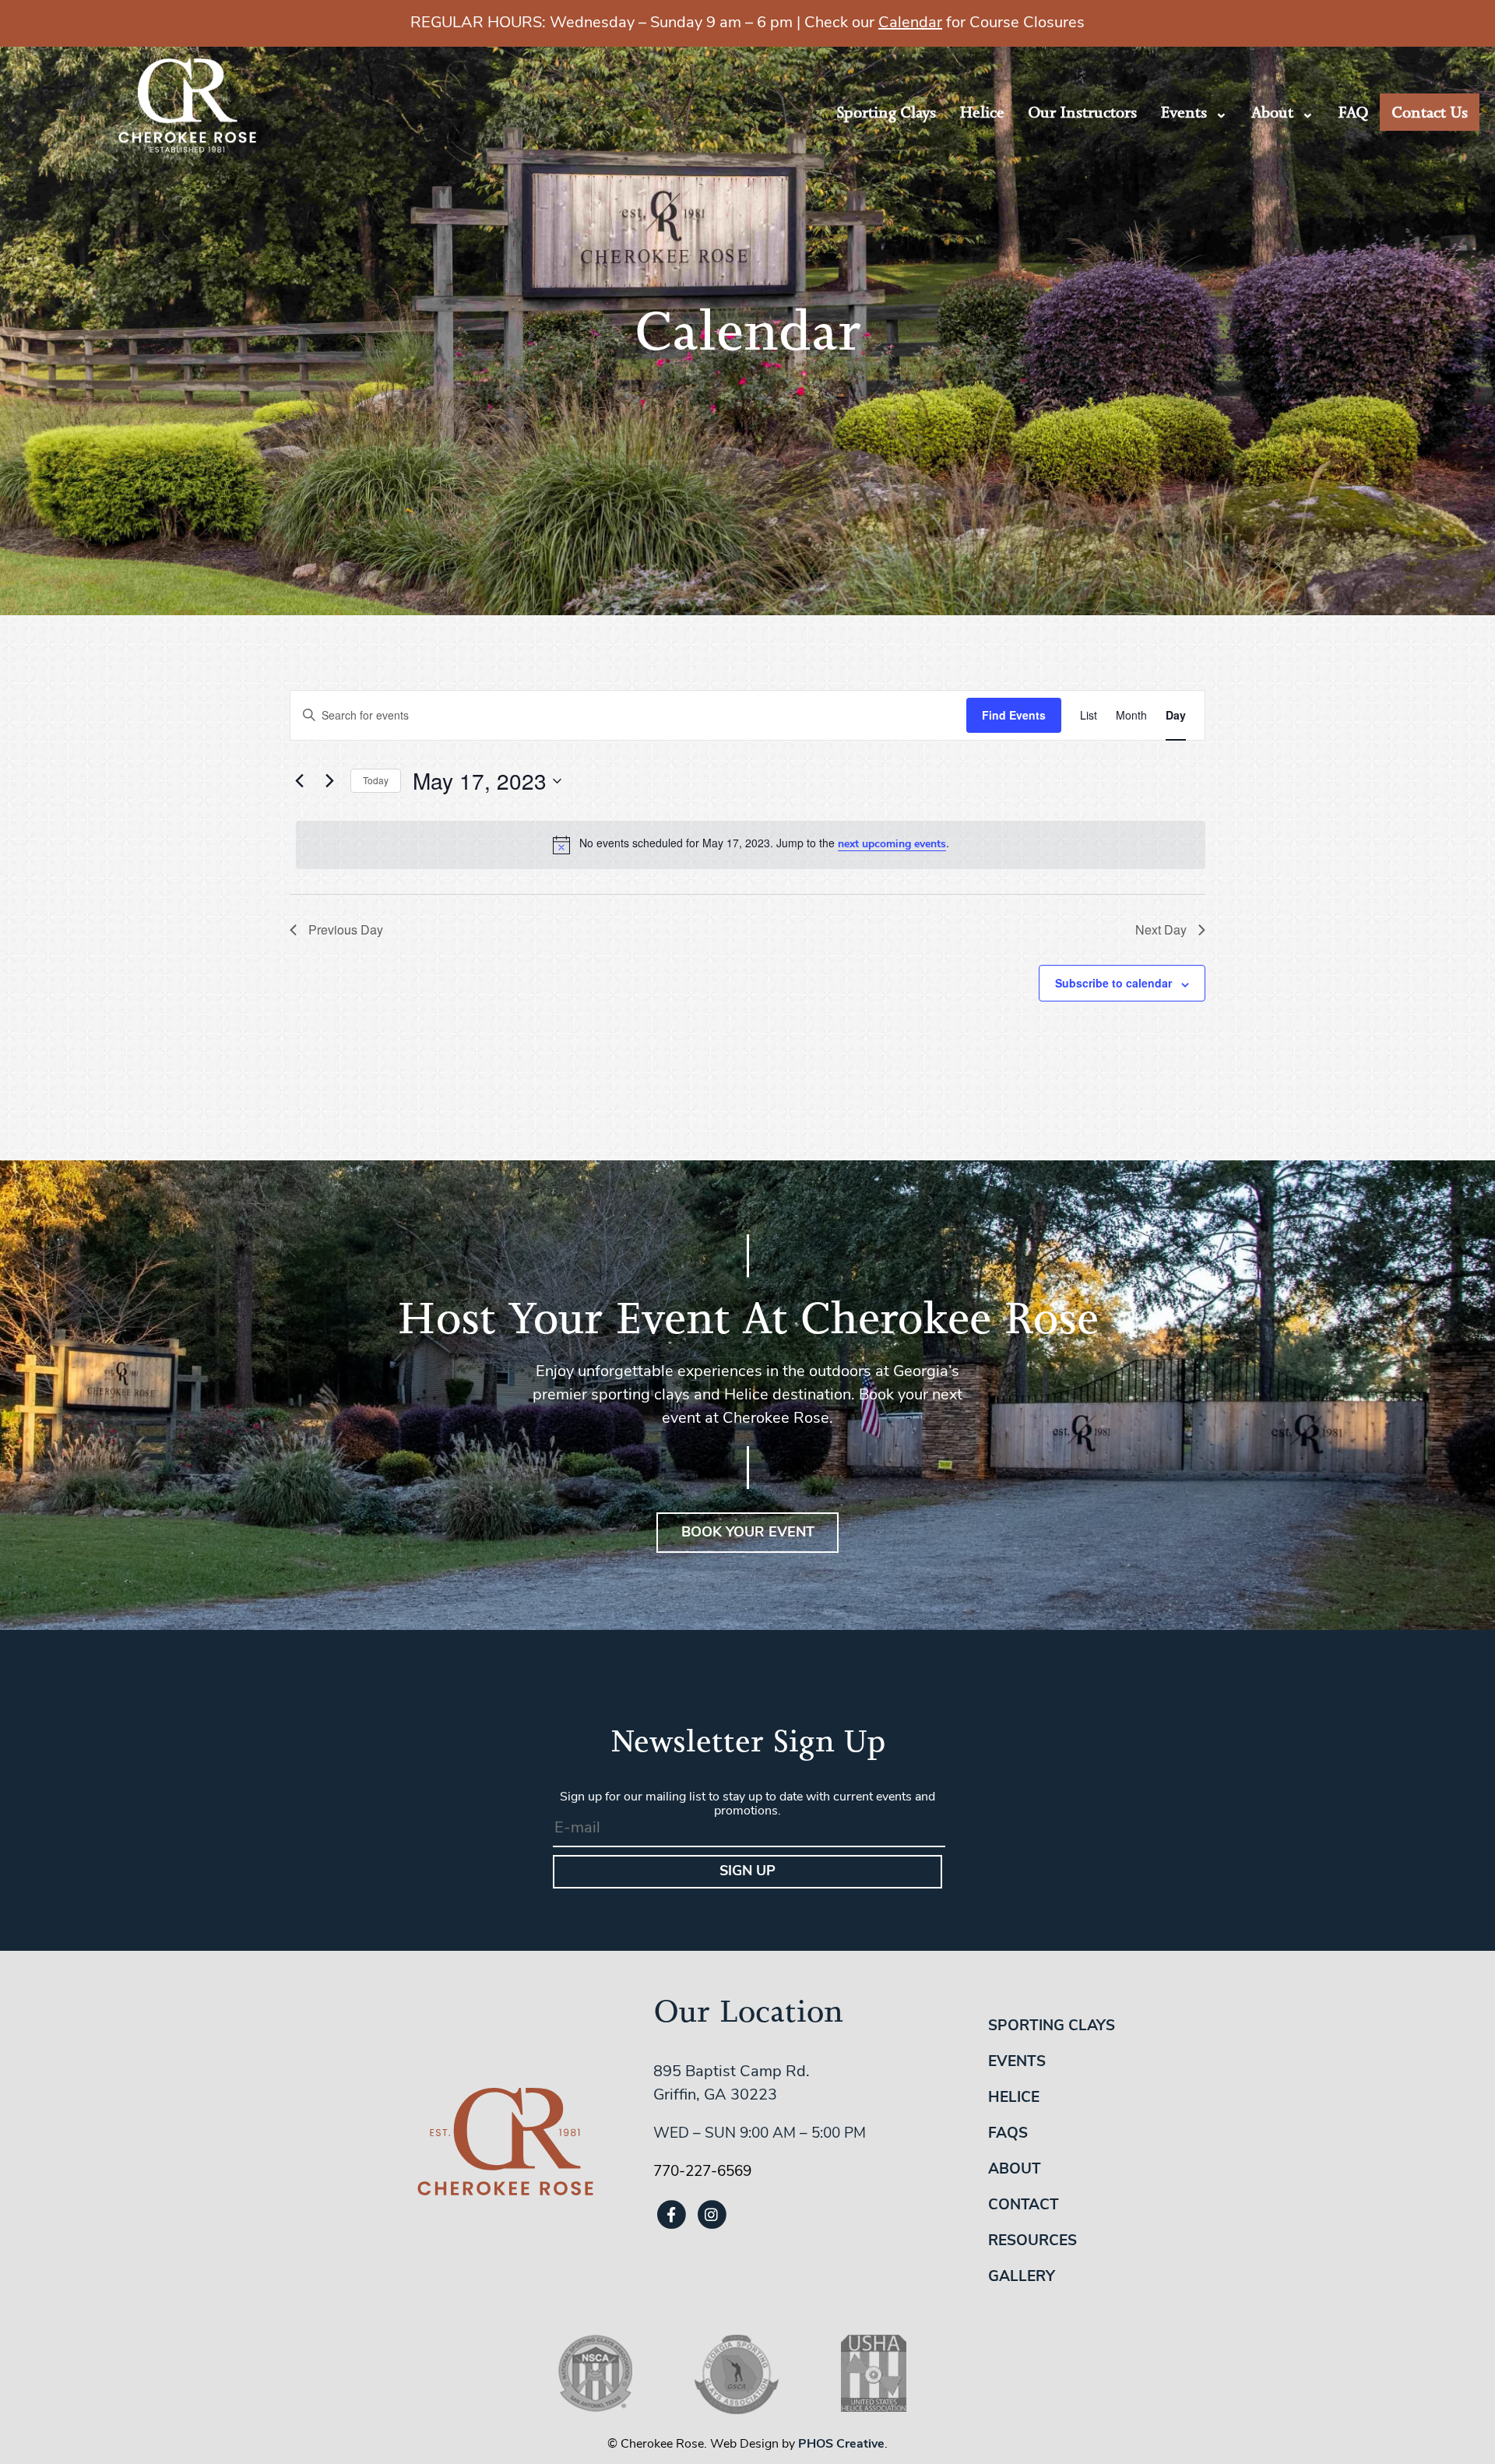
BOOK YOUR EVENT (748, 1533)
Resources (1032, 2242)
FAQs (1008, 2134)
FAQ (1353, 112)
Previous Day (346, 929)
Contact (1024, 2206)
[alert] (751, 845)
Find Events (1014, 715)
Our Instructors (1082, 112)
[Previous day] (299, 781)
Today (376, 780)
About (1272, 112)
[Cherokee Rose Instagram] (712, 2214)
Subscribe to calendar (1113, 983)
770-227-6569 (702, 2172)
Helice (982, 112)
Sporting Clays (886, 112)
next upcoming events (892, 845)
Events (1184, 112)
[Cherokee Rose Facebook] (672, 2214)
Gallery (1022, 2277)
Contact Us (1430, 112)
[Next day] (329, 781)
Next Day (1161, 929)
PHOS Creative (841, 2445)
